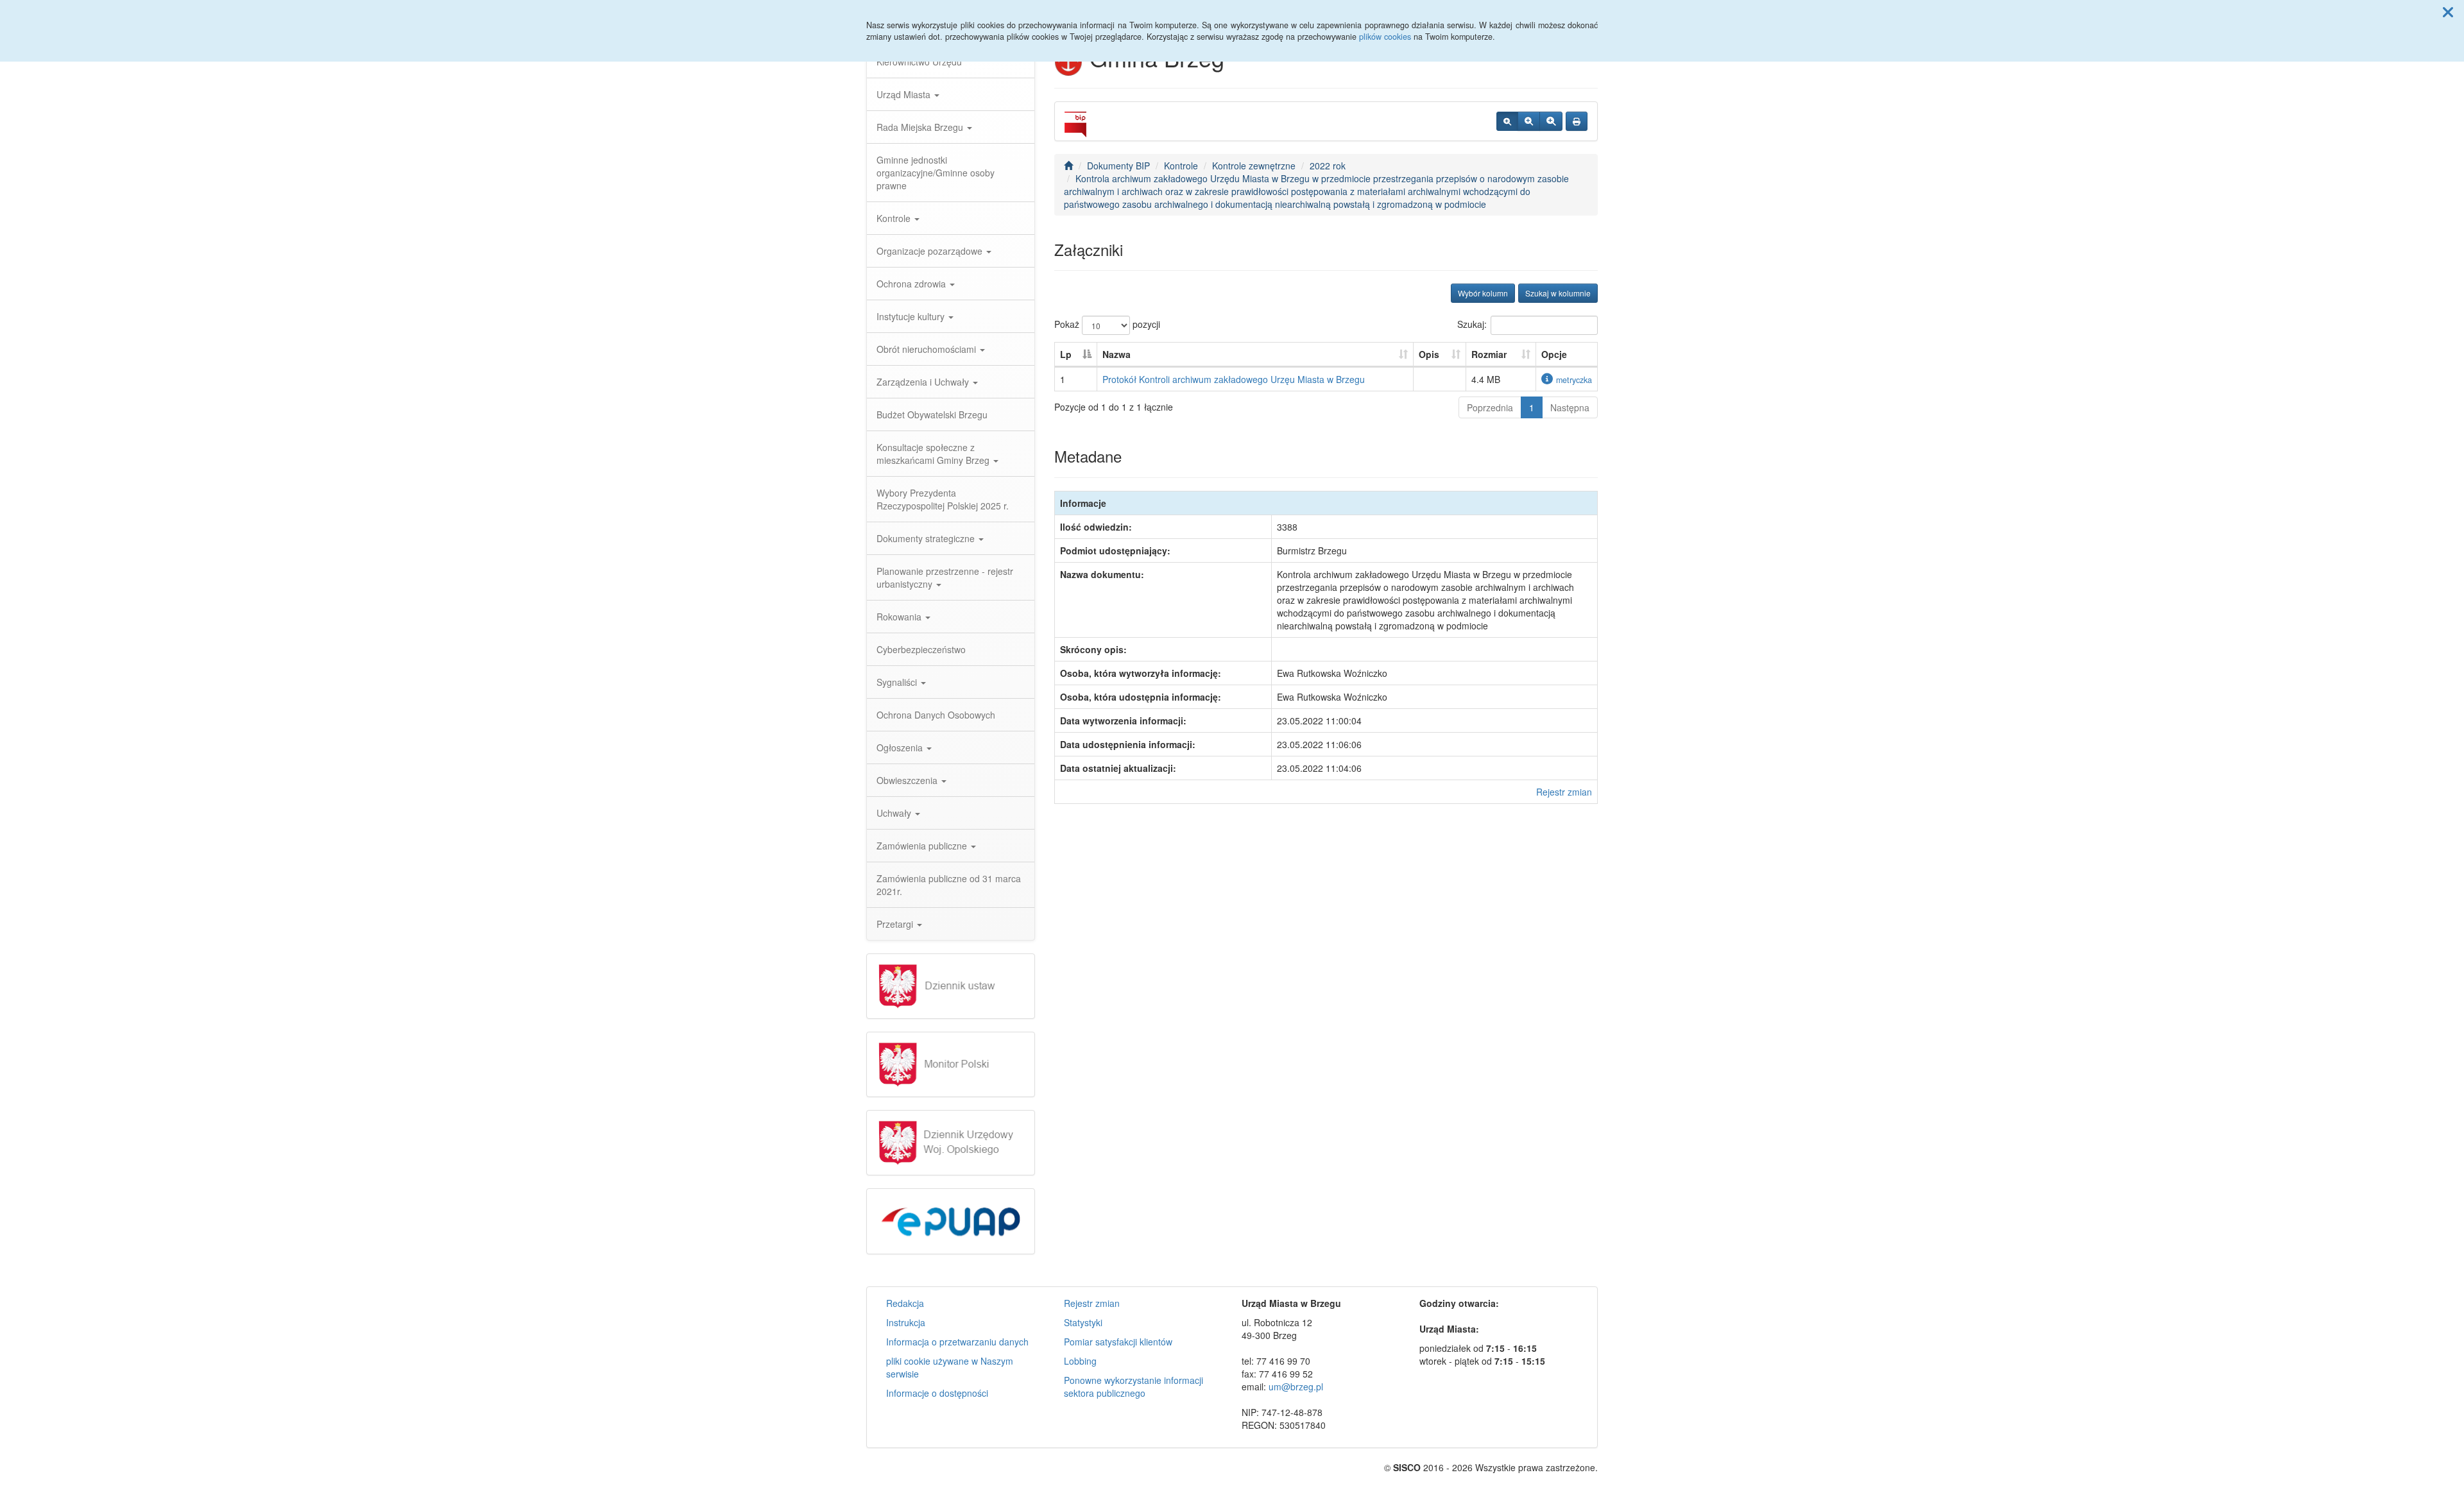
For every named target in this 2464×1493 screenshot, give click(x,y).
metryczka (1574, 380)
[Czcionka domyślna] (1507, 121)
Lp (1066, 354)
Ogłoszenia (901, 747)
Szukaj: (1472, 324)
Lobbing (1080, 1361)
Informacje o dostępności (937, 1393)
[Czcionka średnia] (1529, 121)
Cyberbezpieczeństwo (921, 649)
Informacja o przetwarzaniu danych (957, 1342)
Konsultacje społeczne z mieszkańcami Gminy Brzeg (934, 454)
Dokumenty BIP (1118, 166)
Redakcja (905, 1303)
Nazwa (1116, 354)
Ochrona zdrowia (912, 284)
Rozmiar (1489, 354)
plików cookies (1385, 37)
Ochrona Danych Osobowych (936, 715)
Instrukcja (906, 1322)
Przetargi (896, 924)
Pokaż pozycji (1107, 324)
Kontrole (895, 218)
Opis (1429, 354)
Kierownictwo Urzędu (919, 62)
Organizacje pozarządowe (931, 251)
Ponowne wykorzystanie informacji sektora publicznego (1134, 1386)
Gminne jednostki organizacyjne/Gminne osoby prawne (936, 173)
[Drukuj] (1577, 121)
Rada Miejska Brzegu (921, 127)
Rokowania (900, 617)
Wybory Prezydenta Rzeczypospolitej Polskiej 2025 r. (943, 499)
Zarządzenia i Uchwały (924, 382)
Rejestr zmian (1564, 792)
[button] (2448, 12)
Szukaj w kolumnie (1558, 293)
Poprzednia (1490, 407)
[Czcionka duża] (1551, 121)
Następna (1570, 407)
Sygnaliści (898, 682)
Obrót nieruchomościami (928, 349)
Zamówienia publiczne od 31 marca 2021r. (949, 885)
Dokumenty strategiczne (927, 538)
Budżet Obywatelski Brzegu (932, 414)
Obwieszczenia (908, 780)
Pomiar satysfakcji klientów (1118, 1342)
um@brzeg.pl (1296, 1386)
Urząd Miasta (905, 94)
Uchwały (895, 813)
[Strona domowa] (1068, 166)
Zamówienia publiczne (923, 846)
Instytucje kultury (912, 316)
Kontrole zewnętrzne (1254, 166)
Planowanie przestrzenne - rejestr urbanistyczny (945, 577)
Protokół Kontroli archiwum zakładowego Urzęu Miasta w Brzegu (1234, 379)
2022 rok (1328, 166)
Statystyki (1083, 1322)
